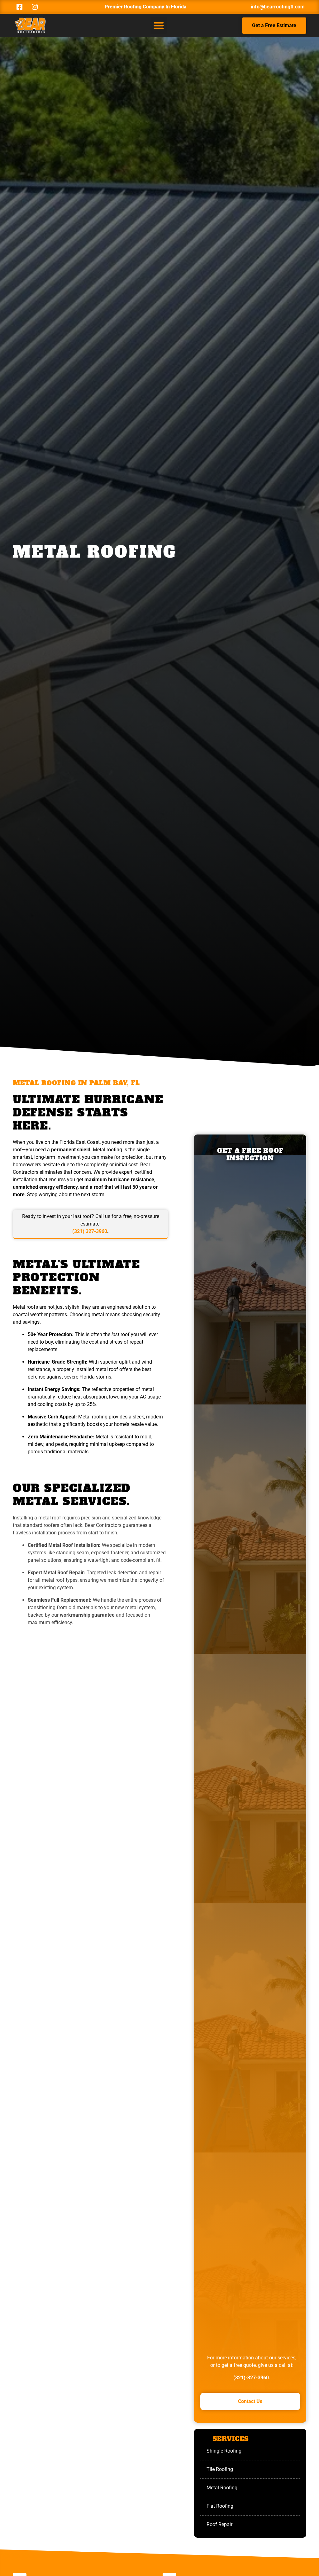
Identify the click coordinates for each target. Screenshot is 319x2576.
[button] (159, 25)
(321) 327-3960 (90, 1231)
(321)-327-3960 (251, 2378)
